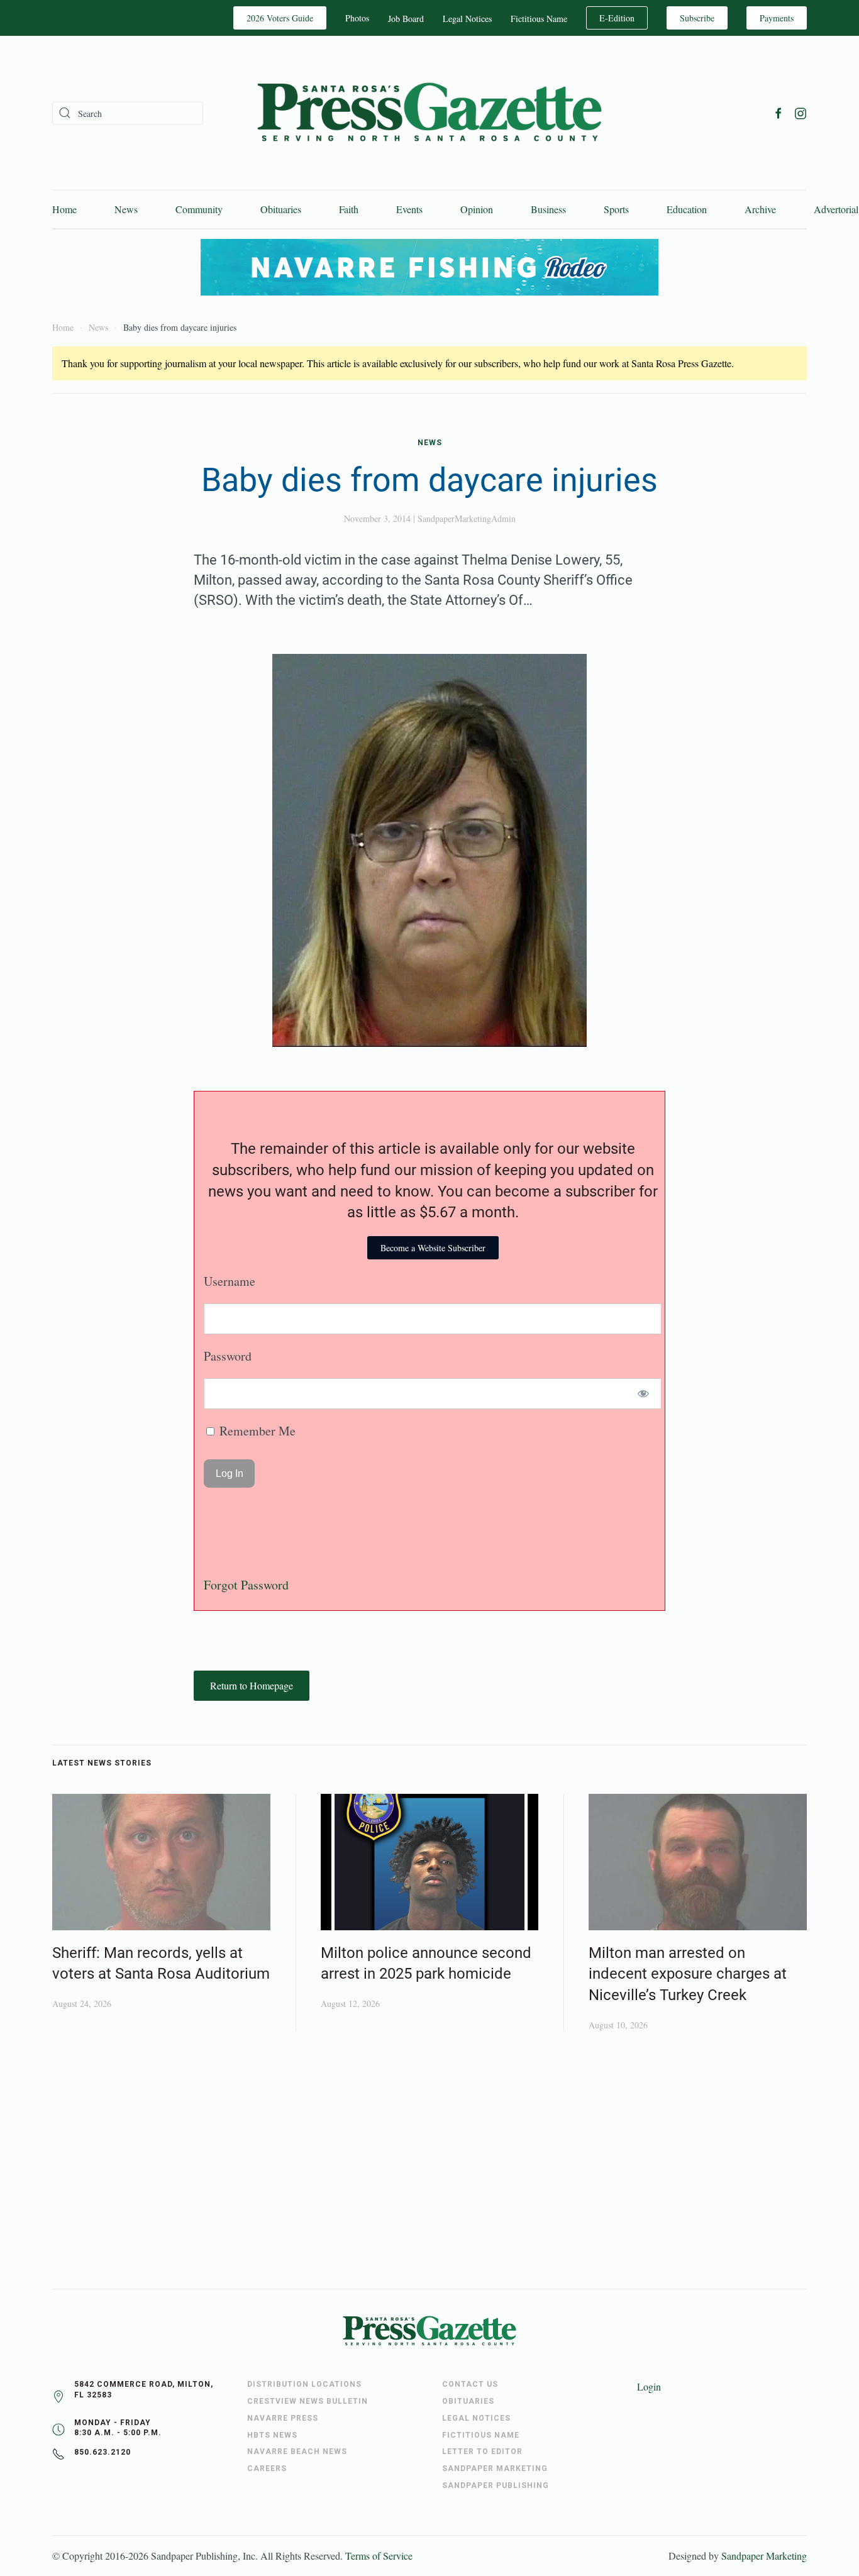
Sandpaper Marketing (764, 2556)
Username (230, 1281)
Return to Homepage (252, 1685)
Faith (349, 209)
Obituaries (281, 209)
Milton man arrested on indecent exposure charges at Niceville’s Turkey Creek (688, 1974)
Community (199, 209)
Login (649, 2386)
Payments (777, 18)
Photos (357, 18)
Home (64, 209)
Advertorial (836, 209)
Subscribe (697, 18)
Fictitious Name (539, 19)
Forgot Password (246, 1585)
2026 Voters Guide (280, 18)
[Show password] (644, 1394)
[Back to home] (429, 113)
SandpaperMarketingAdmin (467, 518)
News (126, 209)
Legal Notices (467, 19)
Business (548, 209)
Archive (760, 209)
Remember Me (256, 1431)
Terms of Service (379, 2556)
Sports (616, 209)
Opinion (477, 209)
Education (687, 209)
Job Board (406, 19)
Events (409, 209)
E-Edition (617, 18)
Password (228, 1356)
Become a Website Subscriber (433, 1248)
